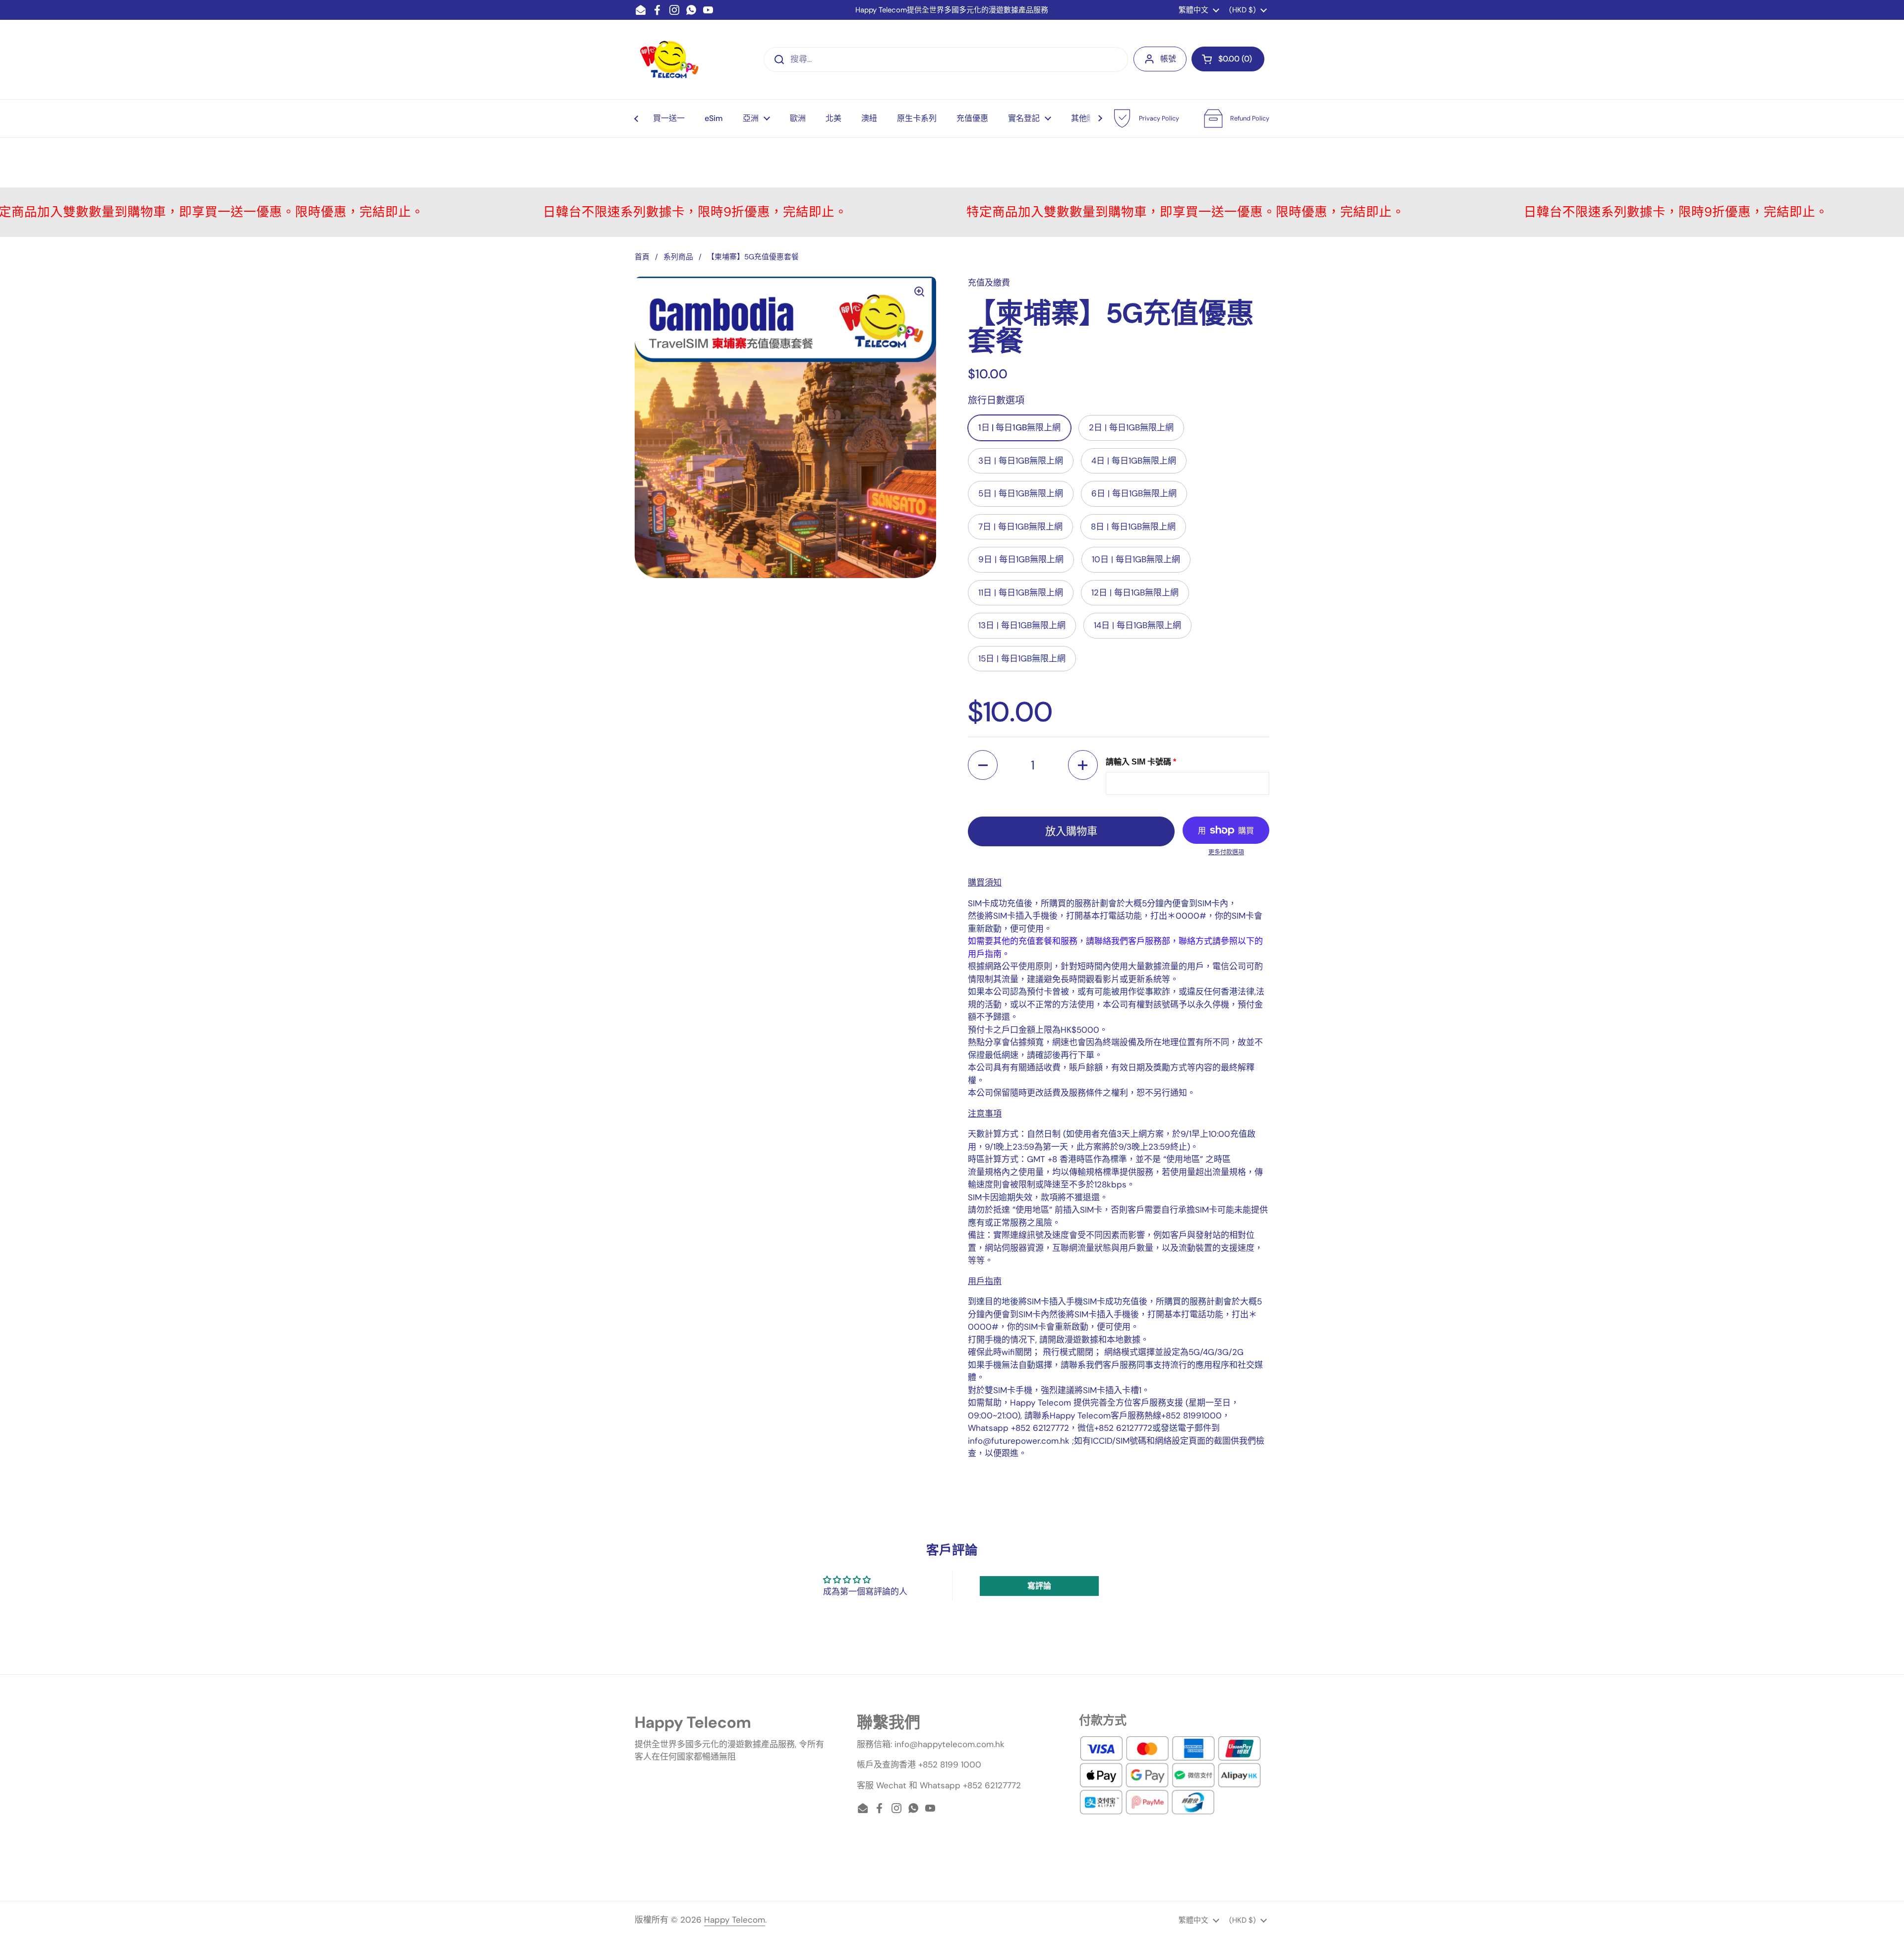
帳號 (1168, 59)
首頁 (642, 257)
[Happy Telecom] (669, 59)
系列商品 (678, 257)
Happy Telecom (735, 1920)
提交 (776, 59)
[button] (1228, 59)
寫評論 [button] (1039, 1586)
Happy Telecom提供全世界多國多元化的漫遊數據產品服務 (952, 10)
